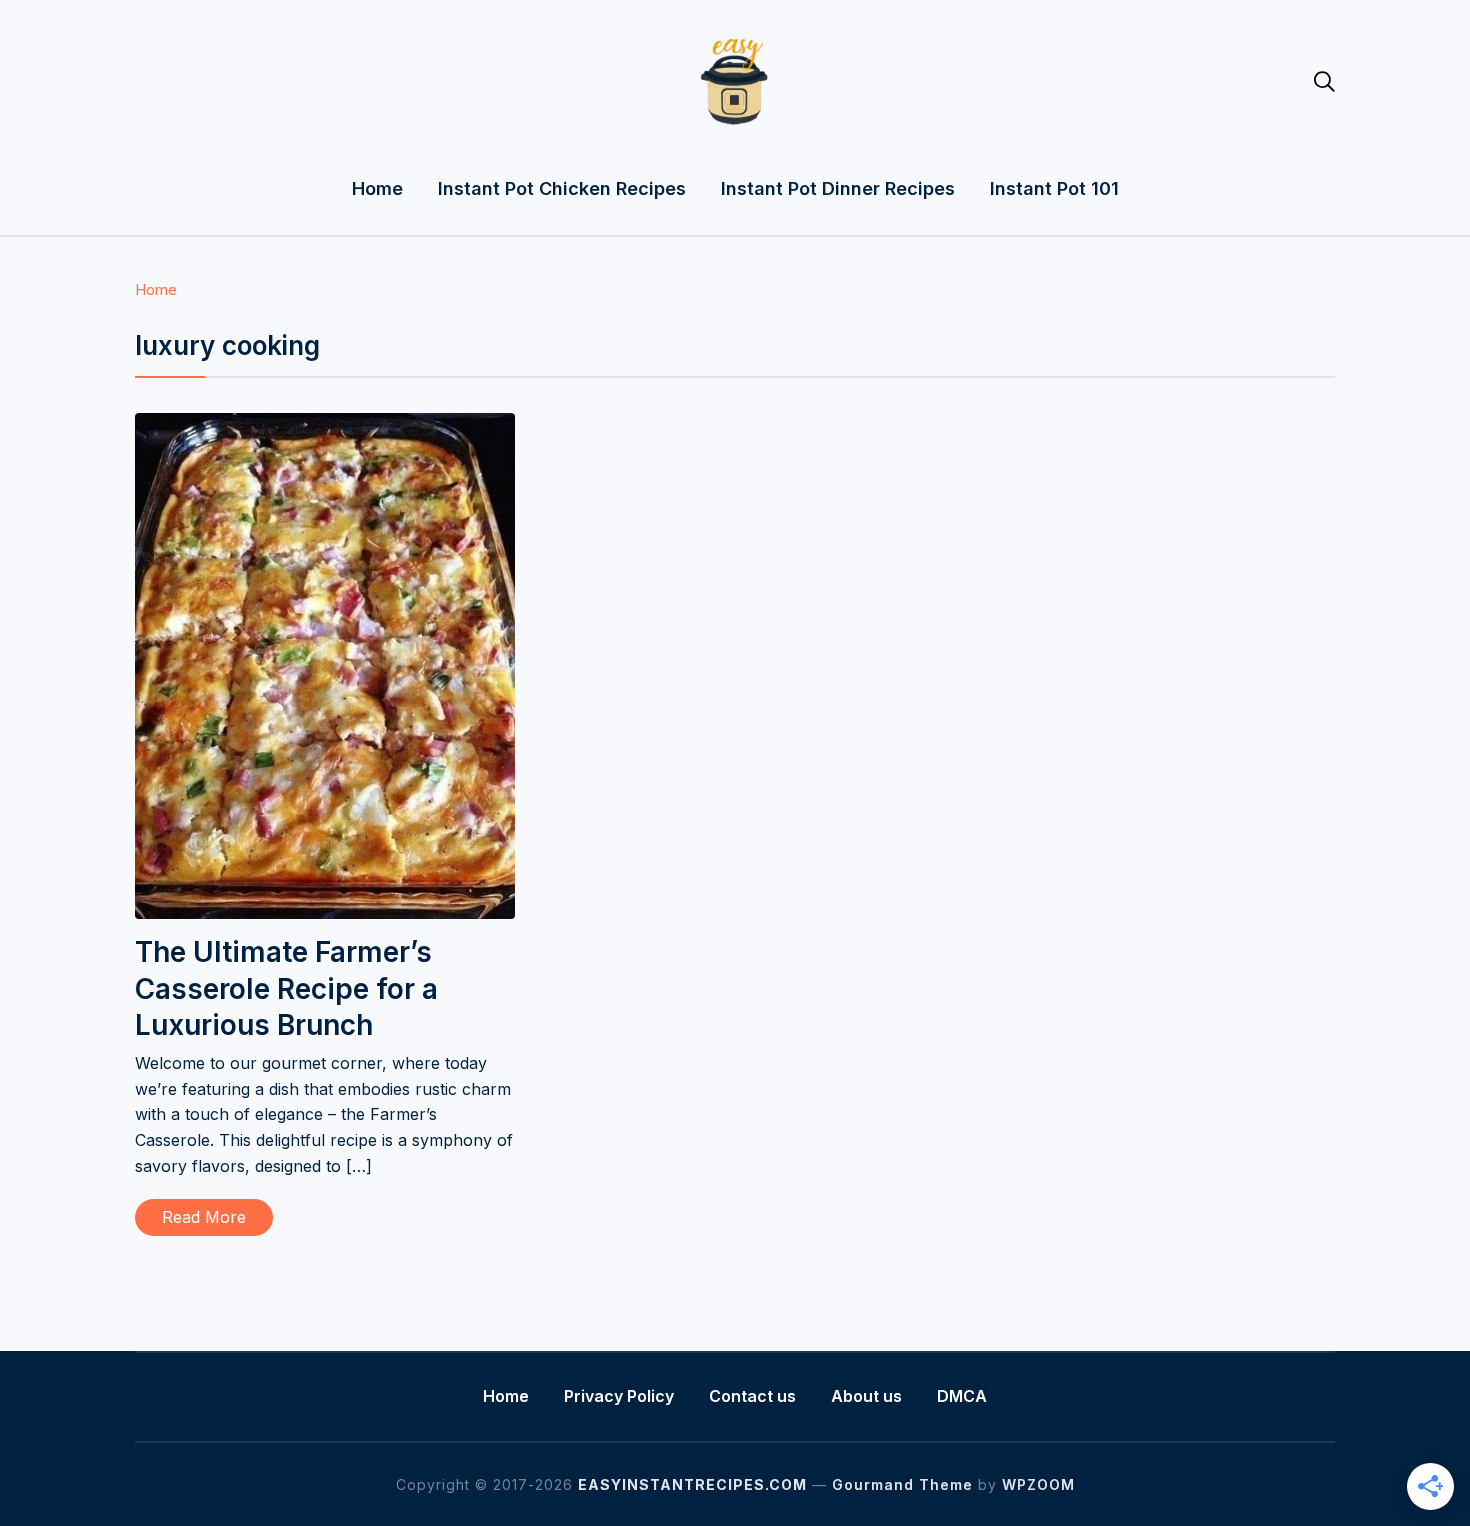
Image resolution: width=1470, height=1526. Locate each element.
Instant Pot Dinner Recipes (838, 188)
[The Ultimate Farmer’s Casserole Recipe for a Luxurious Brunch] (325, 426)
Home (377, 188)
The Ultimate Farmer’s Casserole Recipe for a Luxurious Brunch (286, 988)
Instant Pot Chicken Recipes (562, 188)
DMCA (962, 1396)
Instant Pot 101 (1054, 188)
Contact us (752, 1396)
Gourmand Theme (902, 1484)
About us (866, 1396)
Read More (204, 1217)
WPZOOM (1038, 1484)
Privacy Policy (619, 1396)
